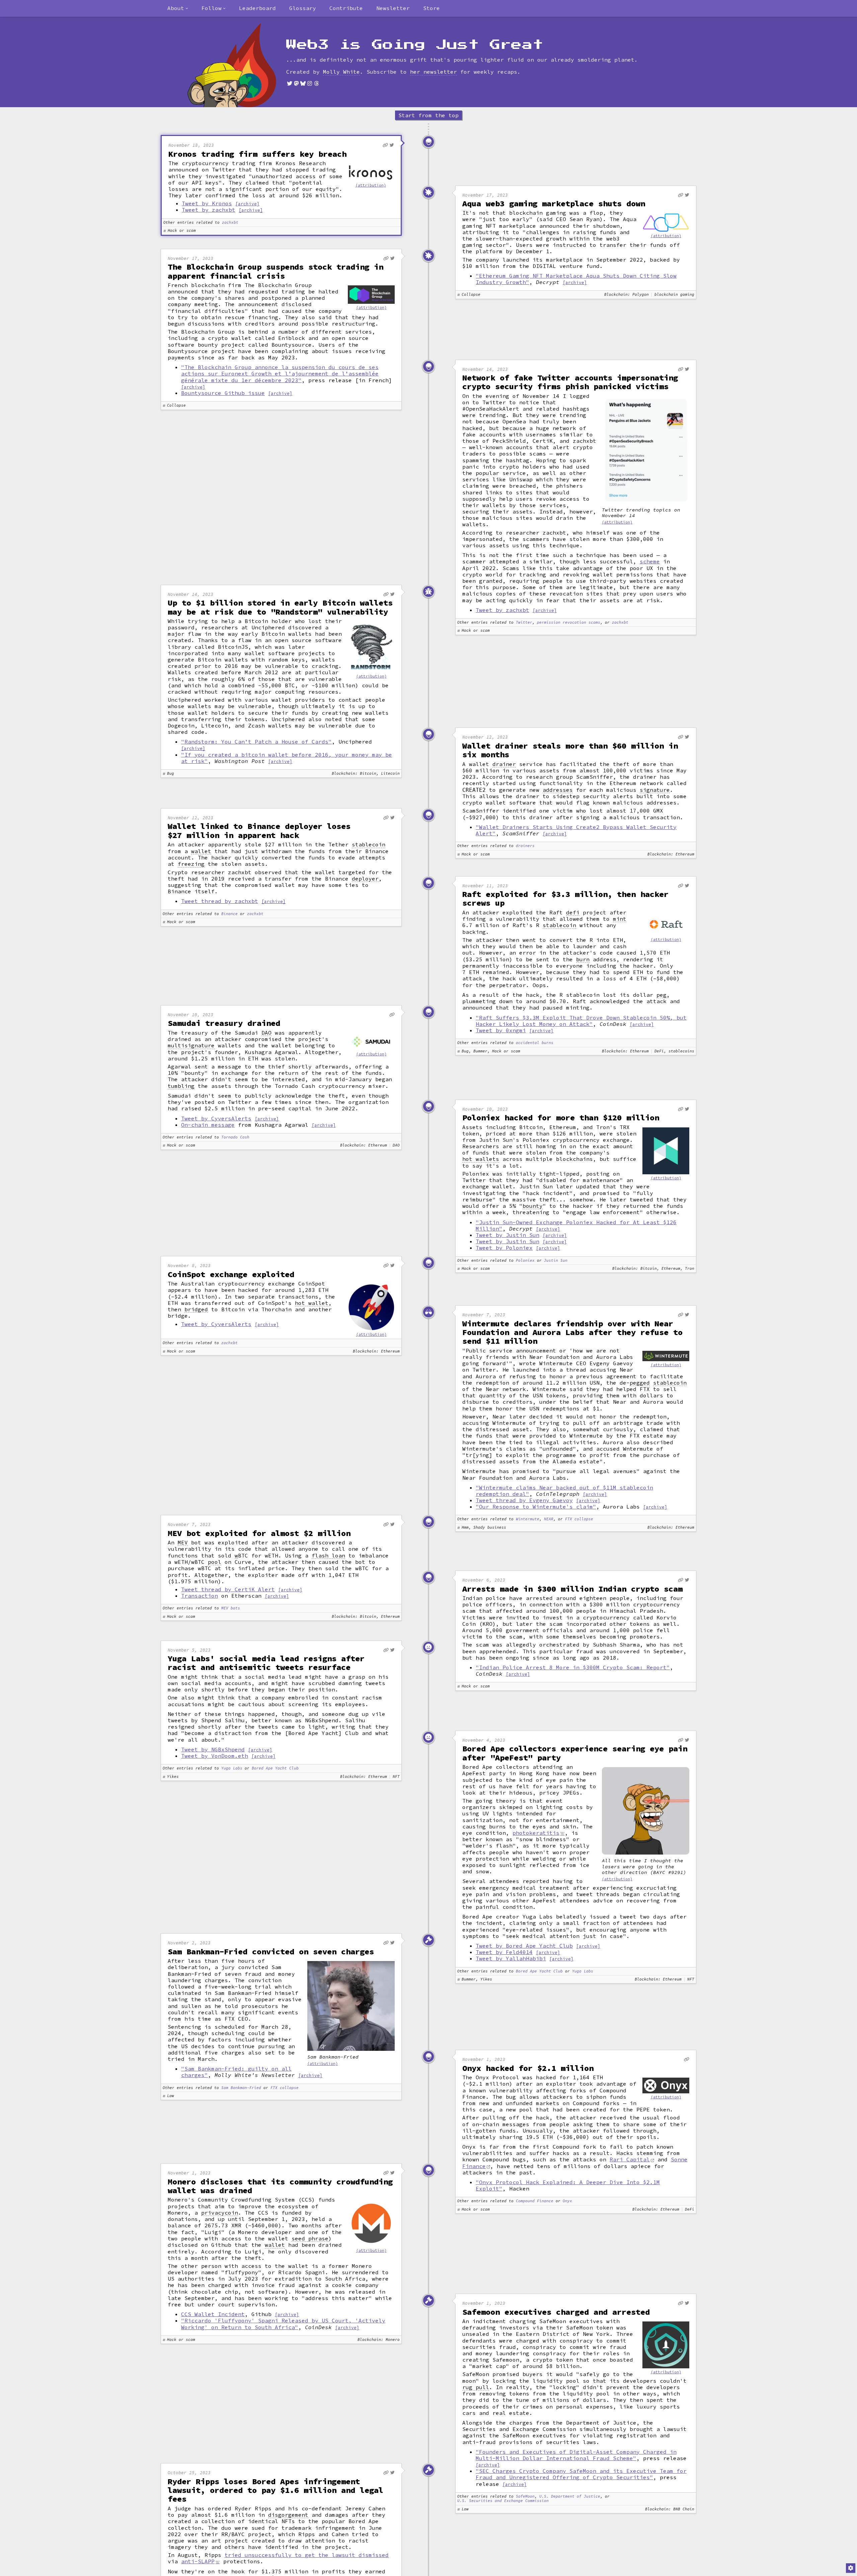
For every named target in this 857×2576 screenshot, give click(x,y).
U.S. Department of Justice (570, 2496)
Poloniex (525, 1261)
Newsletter (393, 8)
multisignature (191, 1046)
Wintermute (528, 1519)
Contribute (346, 8)
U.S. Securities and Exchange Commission (503, 2501)
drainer (504, 764)
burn (583, 959)
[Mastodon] (296, 83)
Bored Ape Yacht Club (275, 1768)
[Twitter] (290, 83)
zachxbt (230, 223)
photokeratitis (536, 1833)
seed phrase (310, 2239)
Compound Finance (535, 2201)
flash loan (328, 1556)
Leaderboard (257, 8)
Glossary (303, 8)
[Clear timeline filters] (243, 65)
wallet (201, 851)
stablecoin (369, 845)
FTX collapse (579, 1519)
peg (661, 995)
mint (620, 919)
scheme (650, 561)
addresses (558, 790)
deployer (365, 879)
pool (215, 1562)
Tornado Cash (235, 1137)
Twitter (524, 622)
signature (655, 790)
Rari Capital (630, 2159)
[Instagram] (310, 83)
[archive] (247, 204)
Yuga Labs (232, 1768)
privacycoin (220, 2213)
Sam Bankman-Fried (241, 2088)
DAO (266, 1033)
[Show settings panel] (851, 2568)
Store (432, 8)
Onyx (567, 2201)
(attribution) (371, 185)
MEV (183, 1543)
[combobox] (178, 8)
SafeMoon (525, 2496)
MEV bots (231, 1608)
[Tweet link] (392, 145)
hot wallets (481, 1159)
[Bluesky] (303, 83)
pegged (640, 1383)
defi (573, 913)
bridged (196, 1309)
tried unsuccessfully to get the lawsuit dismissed (307, 2555)
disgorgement (288, 2515)
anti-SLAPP (198, 2561)
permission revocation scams (569, 622)
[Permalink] (385, 145)
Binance (229, 914)
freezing (191, 864)
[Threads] (316, 83)
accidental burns (535, 1043)
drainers (525, 846)
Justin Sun (556, 1261)
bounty (533, 1206)
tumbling (181, 1086)
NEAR (549, 1519)
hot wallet (312, 1303)
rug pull (476, 2387)
